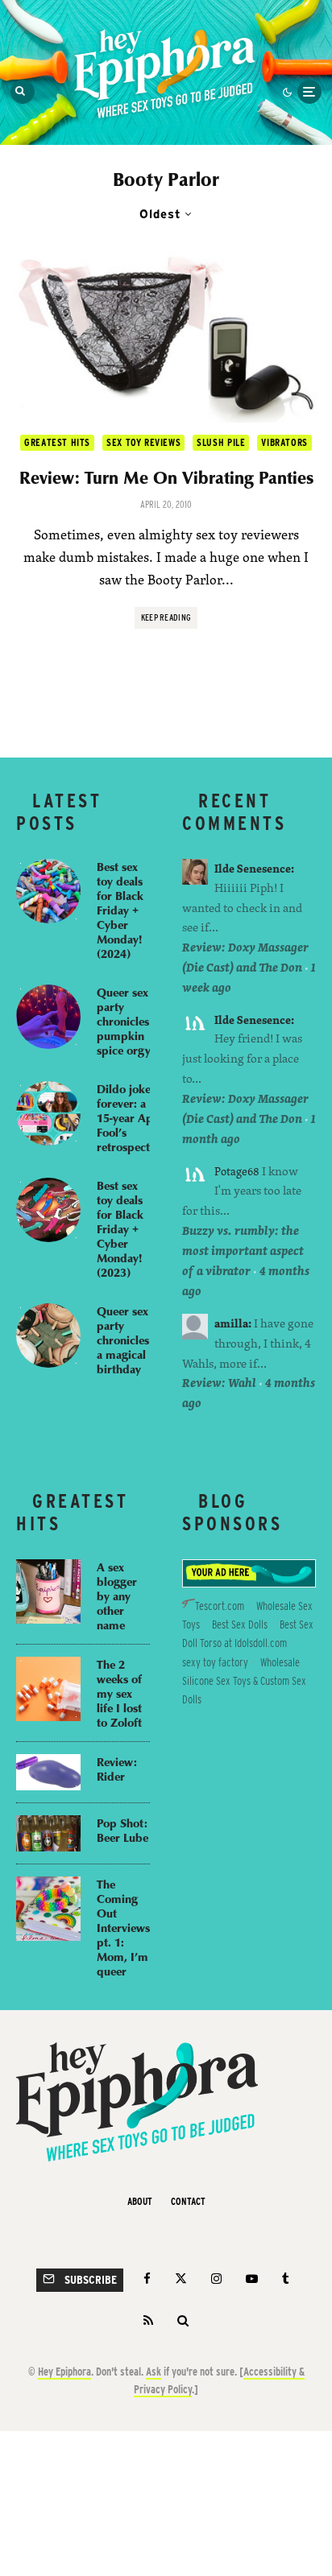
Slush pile (221, 442)
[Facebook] (147, 2279)
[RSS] (148, 2320)
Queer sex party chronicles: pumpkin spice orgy (125, 1021)
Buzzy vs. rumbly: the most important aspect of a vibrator (243, 1251)
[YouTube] (252, 2279)
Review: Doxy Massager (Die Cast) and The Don (245, 957)
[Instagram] (216, 2279)
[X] (181, 2279)
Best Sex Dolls (240, 1624)
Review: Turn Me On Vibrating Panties (166, 477)
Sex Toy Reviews (143, 442)
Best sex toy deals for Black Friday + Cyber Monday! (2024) (120, 910)
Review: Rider (117, 1769)
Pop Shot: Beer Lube (122, 1830)
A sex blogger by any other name (117, 1596)
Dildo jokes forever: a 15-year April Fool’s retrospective (131, 1117)
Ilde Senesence (253, 868)
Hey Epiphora (64, 2372)
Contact (188, 2201)
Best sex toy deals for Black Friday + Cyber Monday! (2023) (120, 1228)
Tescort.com (220, 1606)
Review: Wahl (219, 1383)
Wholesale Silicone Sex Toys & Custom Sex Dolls (244, 1681)
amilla (231, 1323)
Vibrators (284, 442)
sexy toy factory (215, 1662)
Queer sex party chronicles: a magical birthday (125, 1340)
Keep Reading (166, 617)
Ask (154, 2372)
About (140, 2201)
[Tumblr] (286, 2279)
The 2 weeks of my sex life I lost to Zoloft (119, 1693)
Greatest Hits (57, 442)
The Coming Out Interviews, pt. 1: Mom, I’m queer (125, 1927)
